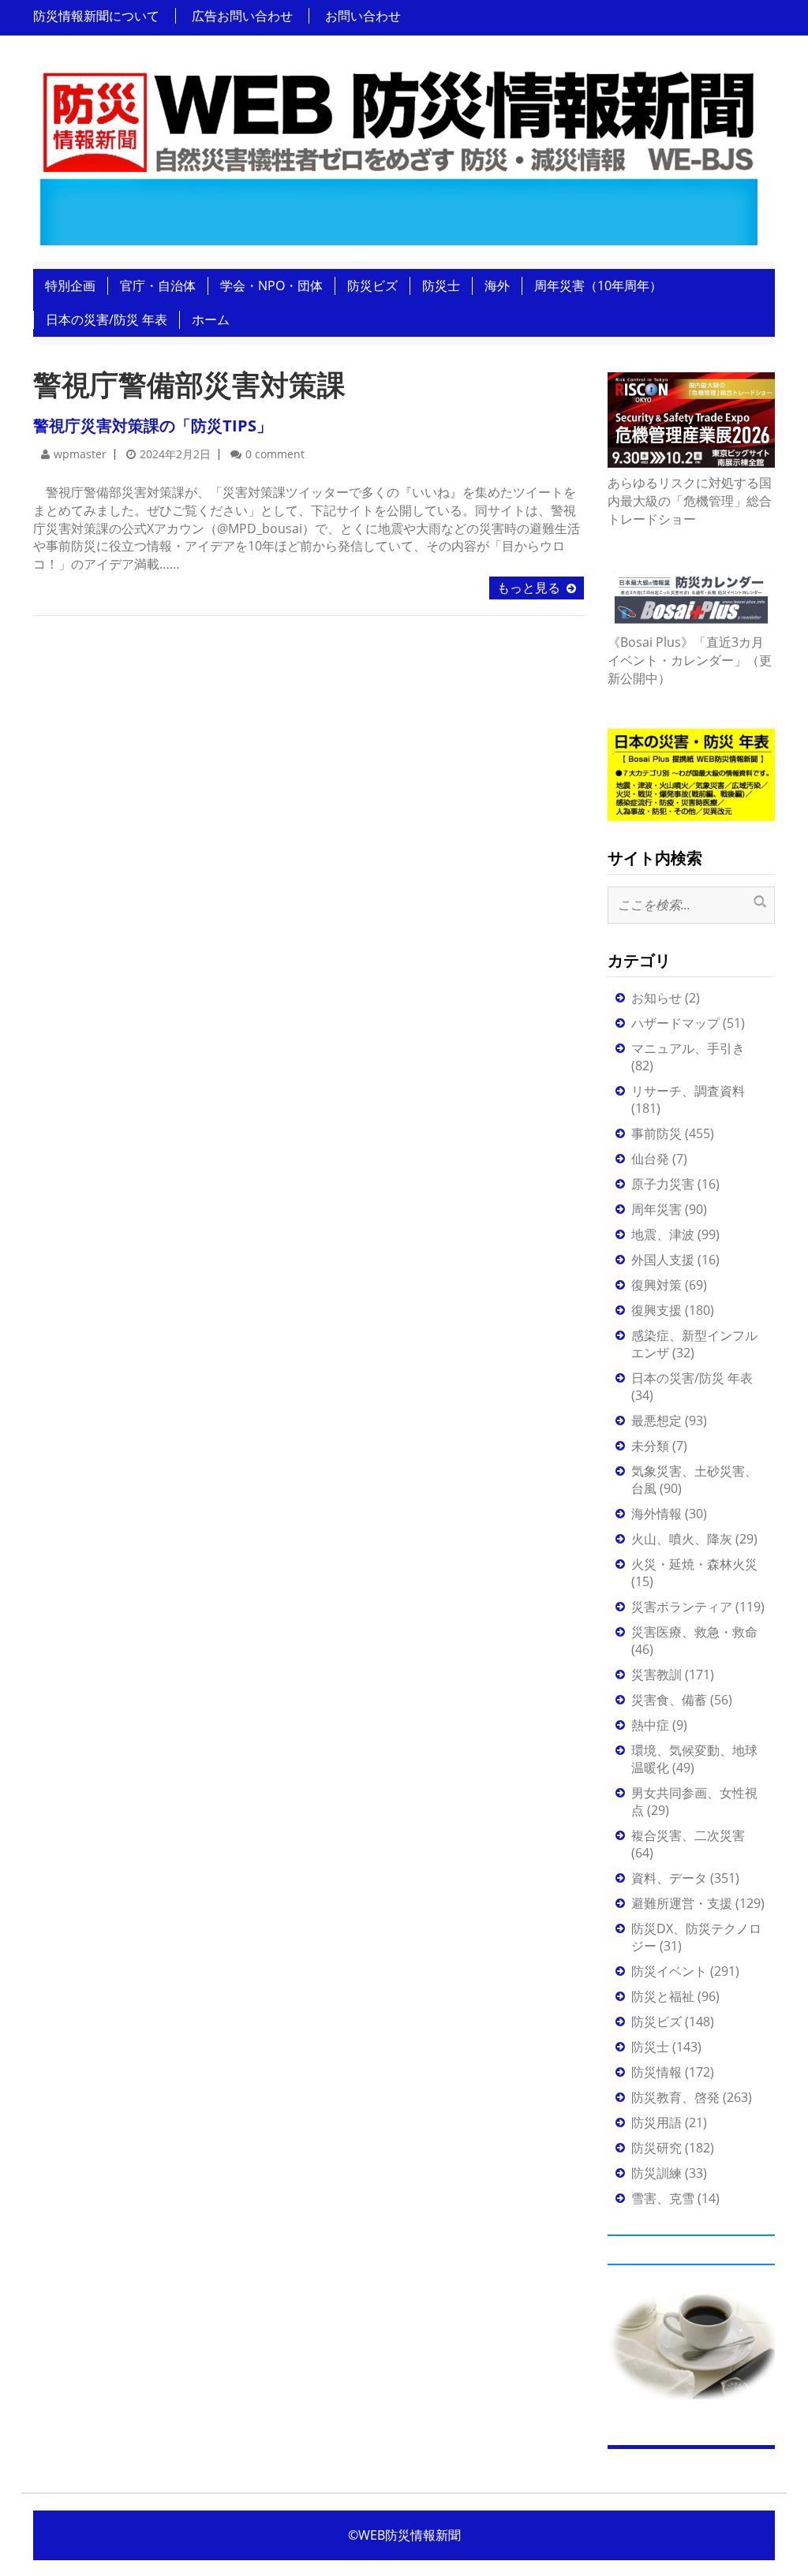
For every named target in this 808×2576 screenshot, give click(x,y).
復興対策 (656, 1285)
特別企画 (70, 286)
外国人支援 (663, 1260)
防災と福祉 (663, 1996)
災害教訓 (656, 1674)
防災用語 (656, 2122)
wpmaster (80, 454)
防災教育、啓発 (675, 2097)
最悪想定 (656, 1421)
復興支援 (656, 1310)
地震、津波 (663, 1234)
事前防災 (656, 1133)
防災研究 (656, 2148)
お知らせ (656, 998)
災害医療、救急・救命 (694, 1632)
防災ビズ (372, 286)
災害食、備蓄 (669, 1700)
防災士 (441, 286)
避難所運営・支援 (682, 1903)
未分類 (650, 1446)
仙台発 (650, 1159)
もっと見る (529, 588)
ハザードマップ (675, 1023)
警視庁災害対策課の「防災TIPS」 (153, 426)
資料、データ (669, 1878)
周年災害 (656, 1209)
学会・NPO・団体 (271, 286)
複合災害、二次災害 (688, 1835)
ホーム (211, 319)
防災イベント (669, 1971)
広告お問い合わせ (242, 16)
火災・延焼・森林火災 (694, 1564)
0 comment (275, 454)
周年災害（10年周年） (598, 286)
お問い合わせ (363, 16)
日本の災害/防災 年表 (107, 319)
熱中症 (650, 1725)
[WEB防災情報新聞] (398, 153)
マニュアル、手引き (688, 1048)
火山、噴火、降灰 (682, 1539)
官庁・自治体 (158, 286)
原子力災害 (663, 1184)
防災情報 (656, 2072)
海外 (497, 286)
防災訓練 (656, 2173)
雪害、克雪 (663, 2198)
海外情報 (656, 1514)
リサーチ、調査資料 (688, 1091)
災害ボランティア (682, 1607)
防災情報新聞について (96, 16)
